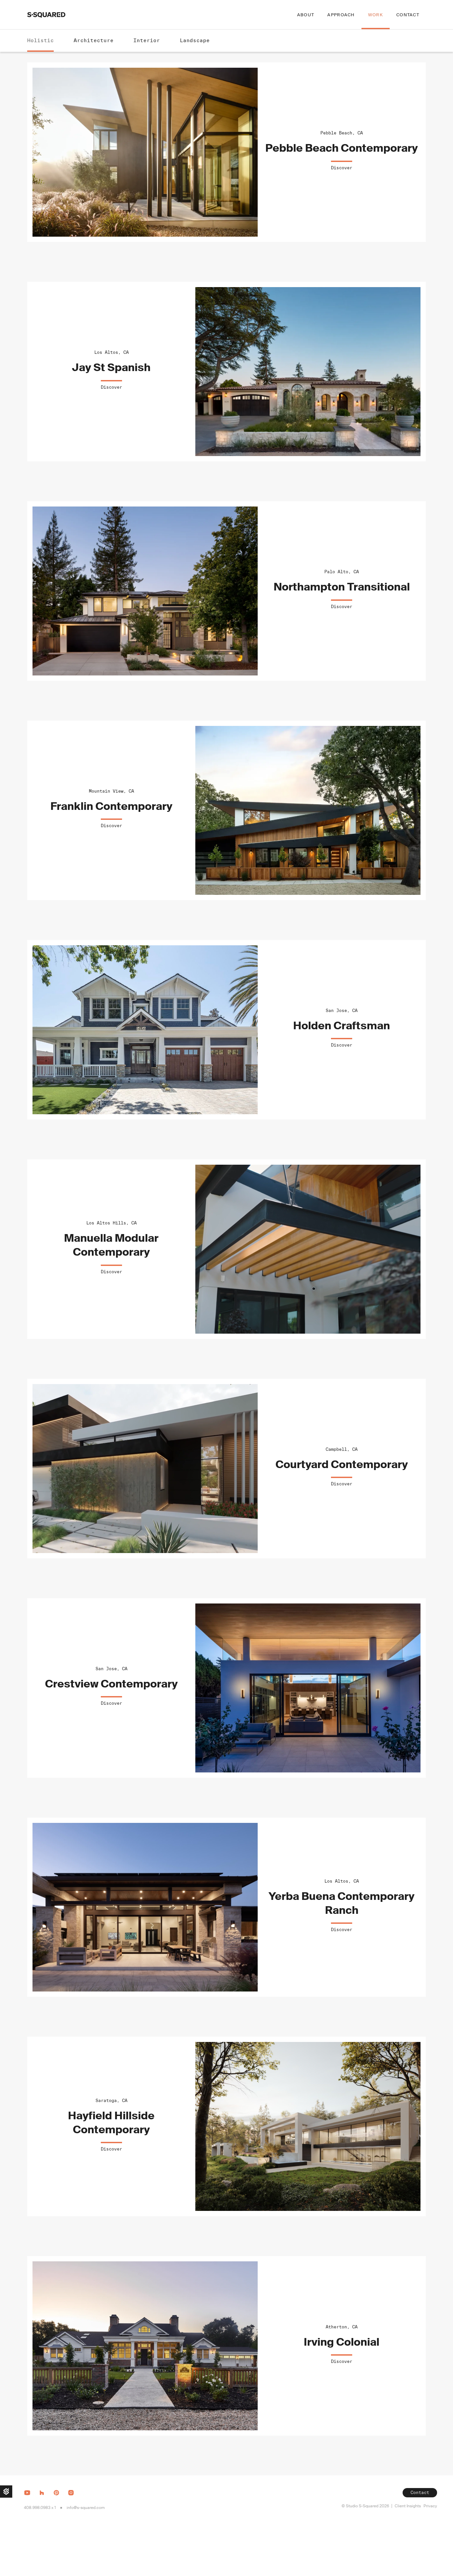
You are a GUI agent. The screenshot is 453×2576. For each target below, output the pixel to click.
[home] (46, 15)
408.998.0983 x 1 (40, 2508)
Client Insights (408, 2506)
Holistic (40, 40)
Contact (408, 15)
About (306, 15)
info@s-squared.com (86, 2508)
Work (376, 15)
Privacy (430, 2506)
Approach (341, 15)
